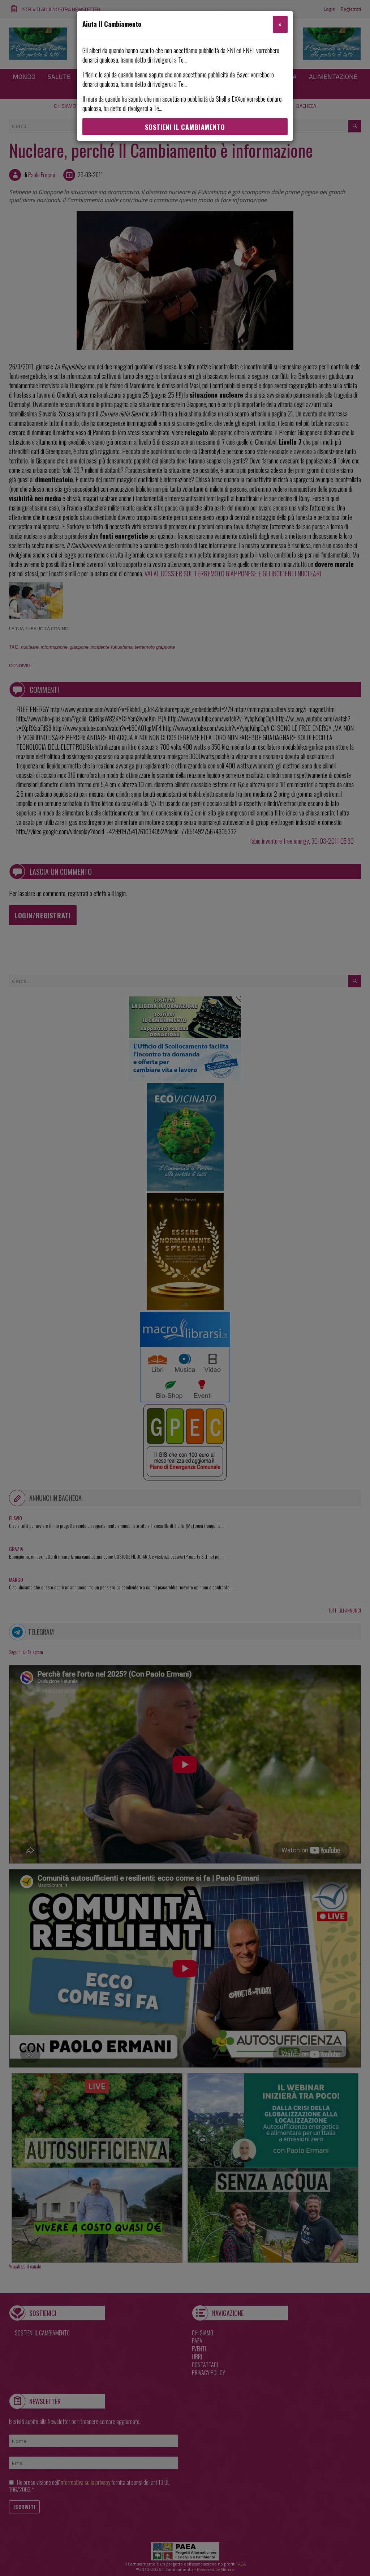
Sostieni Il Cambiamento (185, 127)
